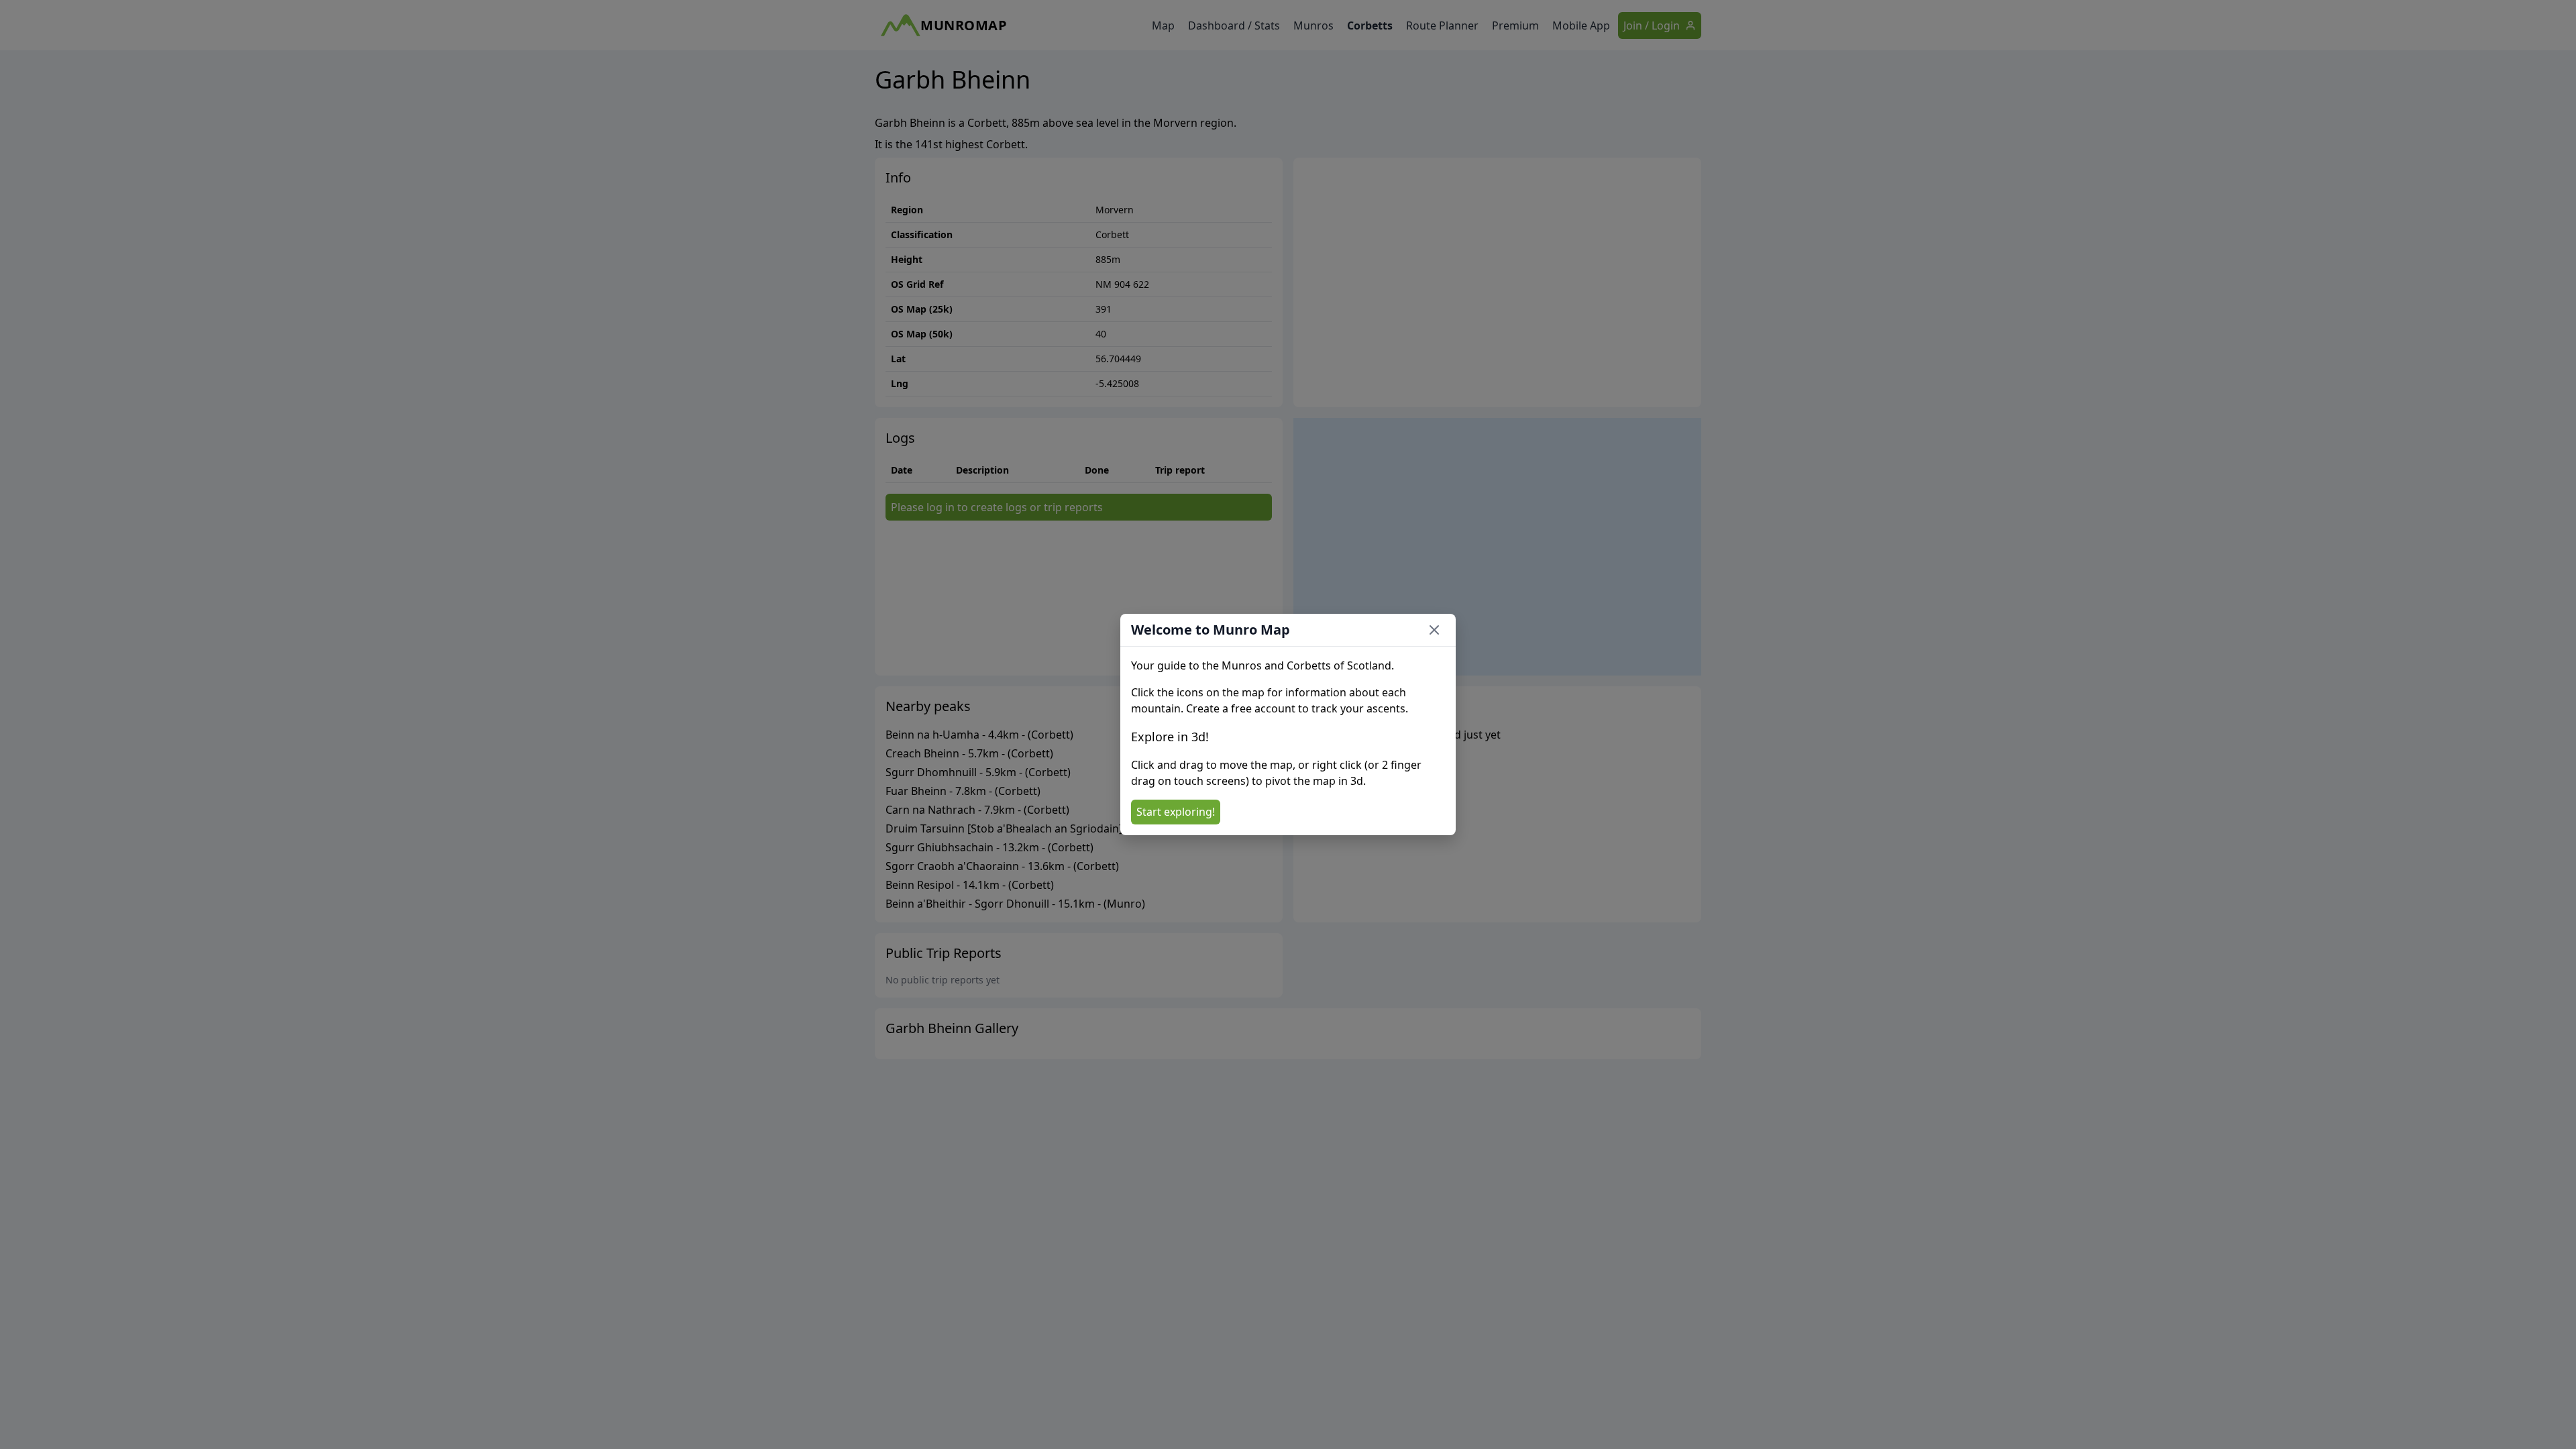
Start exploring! (1176, 812)
